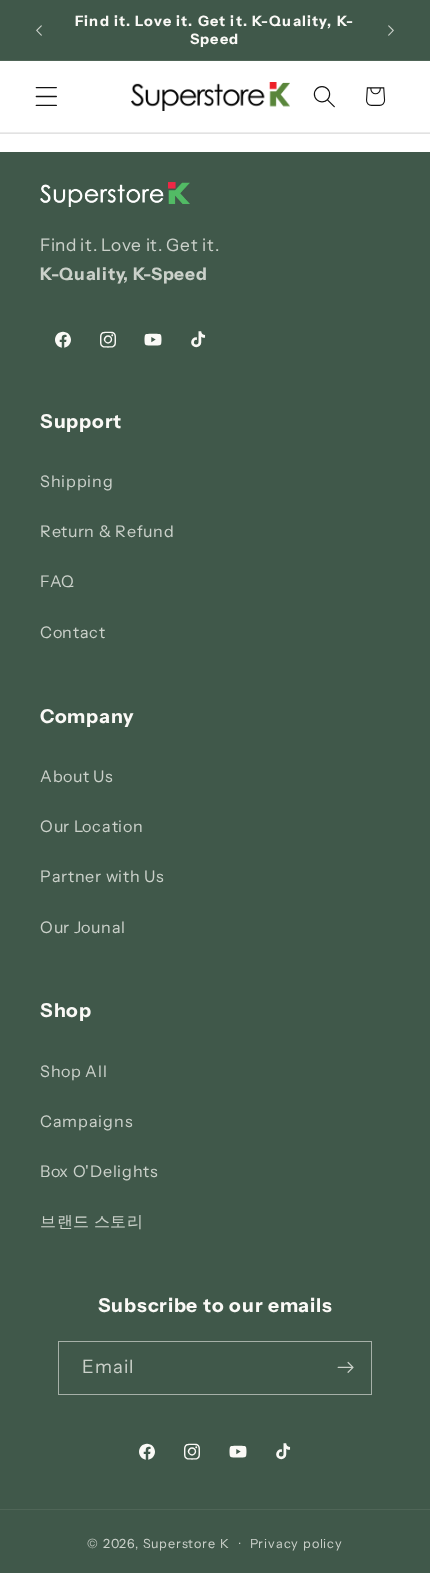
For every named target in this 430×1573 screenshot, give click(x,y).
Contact (73, 632)
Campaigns (86, 1121)
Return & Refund (107, 531)
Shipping (77, 481)
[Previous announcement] (39, 30)
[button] (46, 96)
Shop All (74, 1071)
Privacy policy (296, 1543)
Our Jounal (83, 927)
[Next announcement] (391, 30)
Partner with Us (102, 876)
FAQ (57, 581)
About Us (77, 776)
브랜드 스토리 (92, 1221)
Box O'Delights (99, 1171)
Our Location (91, 826)
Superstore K (186, 1543)
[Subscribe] (346, 1368)
